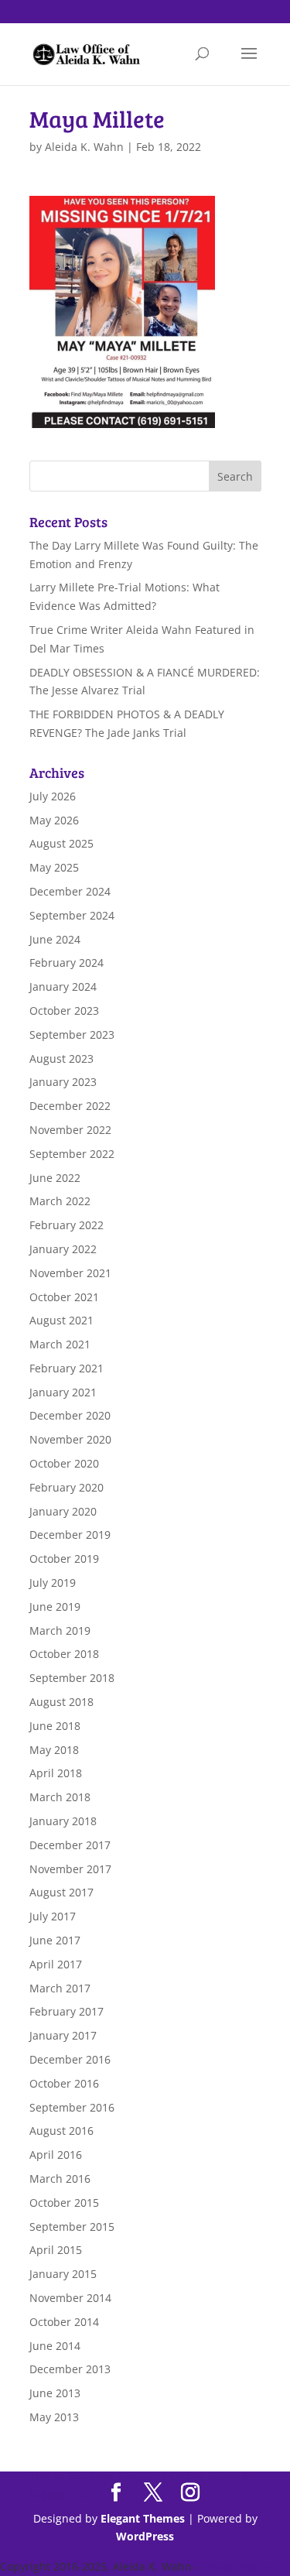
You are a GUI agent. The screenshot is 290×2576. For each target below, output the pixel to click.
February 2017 (67, 2011)
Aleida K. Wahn (84, 147)
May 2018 (54, 1750)
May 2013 (54, 2417)
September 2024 (72, 915)
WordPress (145, 2536)
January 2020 (63, 1511)
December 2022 (70, 1106)
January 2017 (63, 2035)
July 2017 (53, 1916)
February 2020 (67, 1487)
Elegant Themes (143, 2518)
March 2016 (60, 2179)
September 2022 (72, 1154)
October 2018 (64, 1654)
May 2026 (54, 820)
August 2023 (61, 1058)
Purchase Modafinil (117, 2476)
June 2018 (55, 1726)
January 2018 (63, 1821)
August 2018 (61, 1702)
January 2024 (63, 987)
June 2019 (55, 1607)
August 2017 (61, 1892)
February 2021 (67, 1368)
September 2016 (72, 2107)
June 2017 (55, 1940)
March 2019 (60, 1631)
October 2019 (64, 1559)
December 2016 (70, 2059)
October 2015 (64, 2203)
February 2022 (67, 1225)
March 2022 (60, 1201)
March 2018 (60, 1797)
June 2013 (55, 2393)
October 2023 (64, 1011)
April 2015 (56, 2250)
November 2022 (70, 1130)
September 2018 (72, 1678)
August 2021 (61, 1320)
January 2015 (63, 2274)
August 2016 (61, 2131)
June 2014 (55, 2346)
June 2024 (55, 939)
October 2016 (64, 2083)
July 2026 (53, 796)
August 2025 (61, 843)
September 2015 (72, 2227)
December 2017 (70, 1845)
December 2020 (70, 1415)
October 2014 (64, 2322)
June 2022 (55, 1178)
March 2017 (60, 1988)
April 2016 (56, 2155)
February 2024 (67, 963)
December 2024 (70, 891)
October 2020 (64, 1463)
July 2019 (53, 1583)
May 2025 (54, 867)
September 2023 (72, 1035)
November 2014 (70, 2298)
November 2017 (70, 1869)
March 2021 (60, 1344)
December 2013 (70, 2369)
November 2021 (70, 1273)
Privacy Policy (236, 2566)
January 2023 (63, 1082)
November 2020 (70, 1439)
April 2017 (56, 1964)
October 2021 (64, 1297)
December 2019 (70, 1535)
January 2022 (63, 1249)
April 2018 (56, 1773)
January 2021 (63, 1392)
